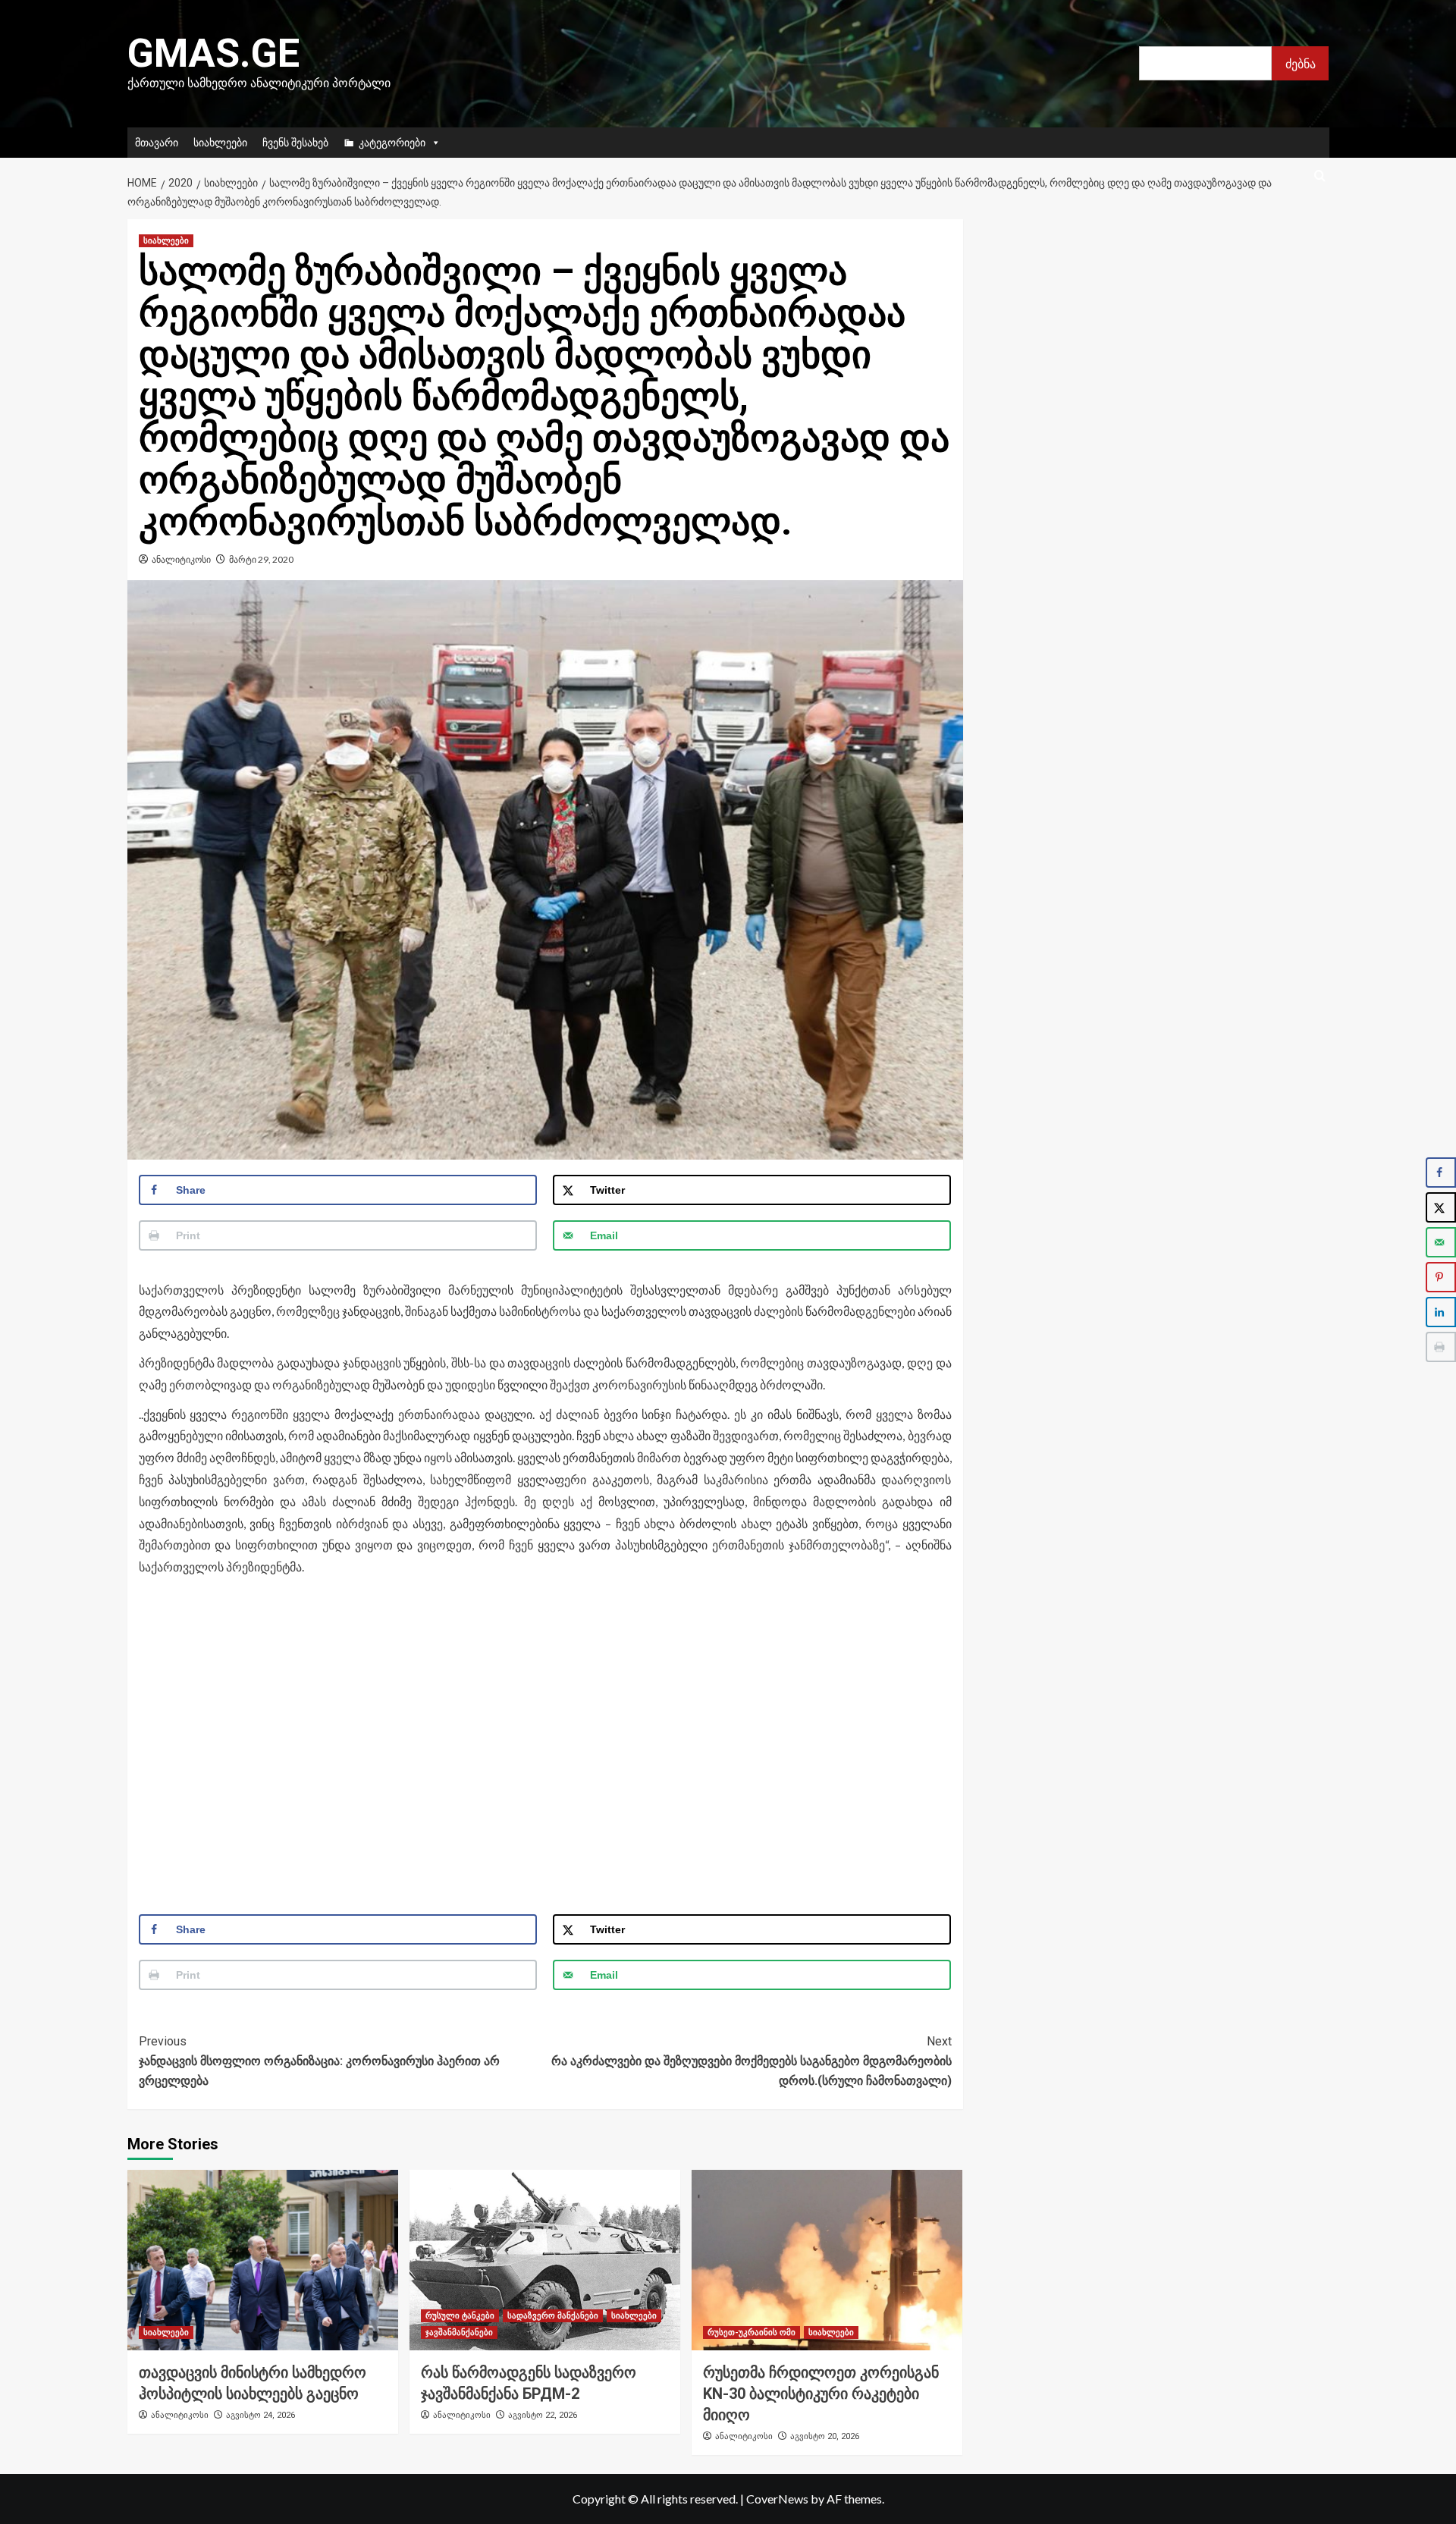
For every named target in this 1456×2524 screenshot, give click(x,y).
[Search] (1320, 176)
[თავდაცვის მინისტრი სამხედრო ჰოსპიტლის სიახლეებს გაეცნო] (263, 2260)
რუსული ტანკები (460, 2316)
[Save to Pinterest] (1441, 1277)
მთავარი (157, 142)
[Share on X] (1441, 1207)
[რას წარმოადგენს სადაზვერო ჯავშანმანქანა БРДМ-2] (545, 2260)
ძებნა (1301, 63)
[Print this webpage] (1441, 1347)
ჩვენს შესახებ (295, 142)
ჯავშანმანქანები (459, 2333)
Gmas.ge (213, 53)
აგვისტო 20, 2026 (825, 2436)
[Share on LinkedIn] (1441, 1312)
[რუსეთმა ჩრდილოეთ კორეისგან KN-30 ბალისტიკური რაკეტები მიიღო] (827, 2260)
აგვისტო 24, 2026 (260, 2415)
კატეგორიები (392, 142)
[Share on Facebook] (1441, 1173)
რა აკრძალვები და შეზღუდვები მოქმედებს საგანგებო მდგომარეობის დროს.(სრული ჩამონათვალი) (752, 2061)
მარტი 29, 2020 (261, 559)
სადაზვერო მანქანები (553, 2316)
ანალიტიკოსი (181, 559)
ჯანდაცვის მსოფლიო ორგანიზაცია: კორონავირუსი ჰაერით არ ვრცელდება (319, 2061)
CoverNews (777, 2499)
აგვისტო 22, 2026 (543, 2415)
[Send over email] (1441, 1242)
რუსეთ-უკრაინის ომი (752, 2333)
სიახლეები (220, 142)
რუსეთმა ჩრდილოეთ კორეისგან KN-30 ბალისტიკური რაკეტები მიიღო (821, 2394)
